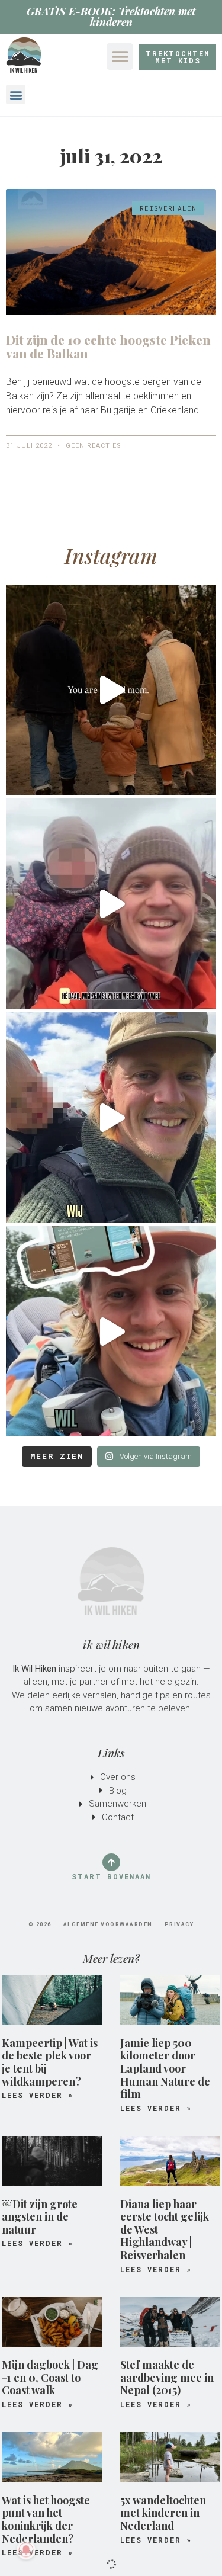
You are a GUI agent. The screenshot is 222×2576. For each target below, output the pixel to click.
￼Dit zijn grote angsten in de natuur (40, 2217)
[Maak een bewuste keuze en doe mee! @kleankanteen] (111, 1117)
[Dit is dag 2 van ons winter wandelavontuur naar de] (111, 904)
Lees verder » (38, 2095)
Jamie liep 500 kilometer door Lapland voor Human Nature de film (165, 2068)
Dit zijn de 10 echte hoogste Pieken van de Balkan (108, 346)
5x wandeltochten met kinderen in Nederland (163, 2513)
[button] (120, 57)
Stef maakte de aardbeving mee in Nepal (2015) (167, 2377)
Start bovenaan (111, 1876)
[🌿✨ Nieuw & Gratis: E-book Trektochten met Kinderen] (111, 1331)
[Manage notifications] (26, 2550)
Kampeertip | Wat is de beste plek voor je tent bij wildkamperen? (50, 2062)
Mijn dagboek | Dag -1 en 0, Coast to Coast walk (50, 2377)
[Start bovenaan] (111, 1862)
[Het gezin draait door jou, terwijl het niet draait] (111, 690)
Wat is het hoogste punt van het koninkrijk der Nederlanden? (46, 2519)
